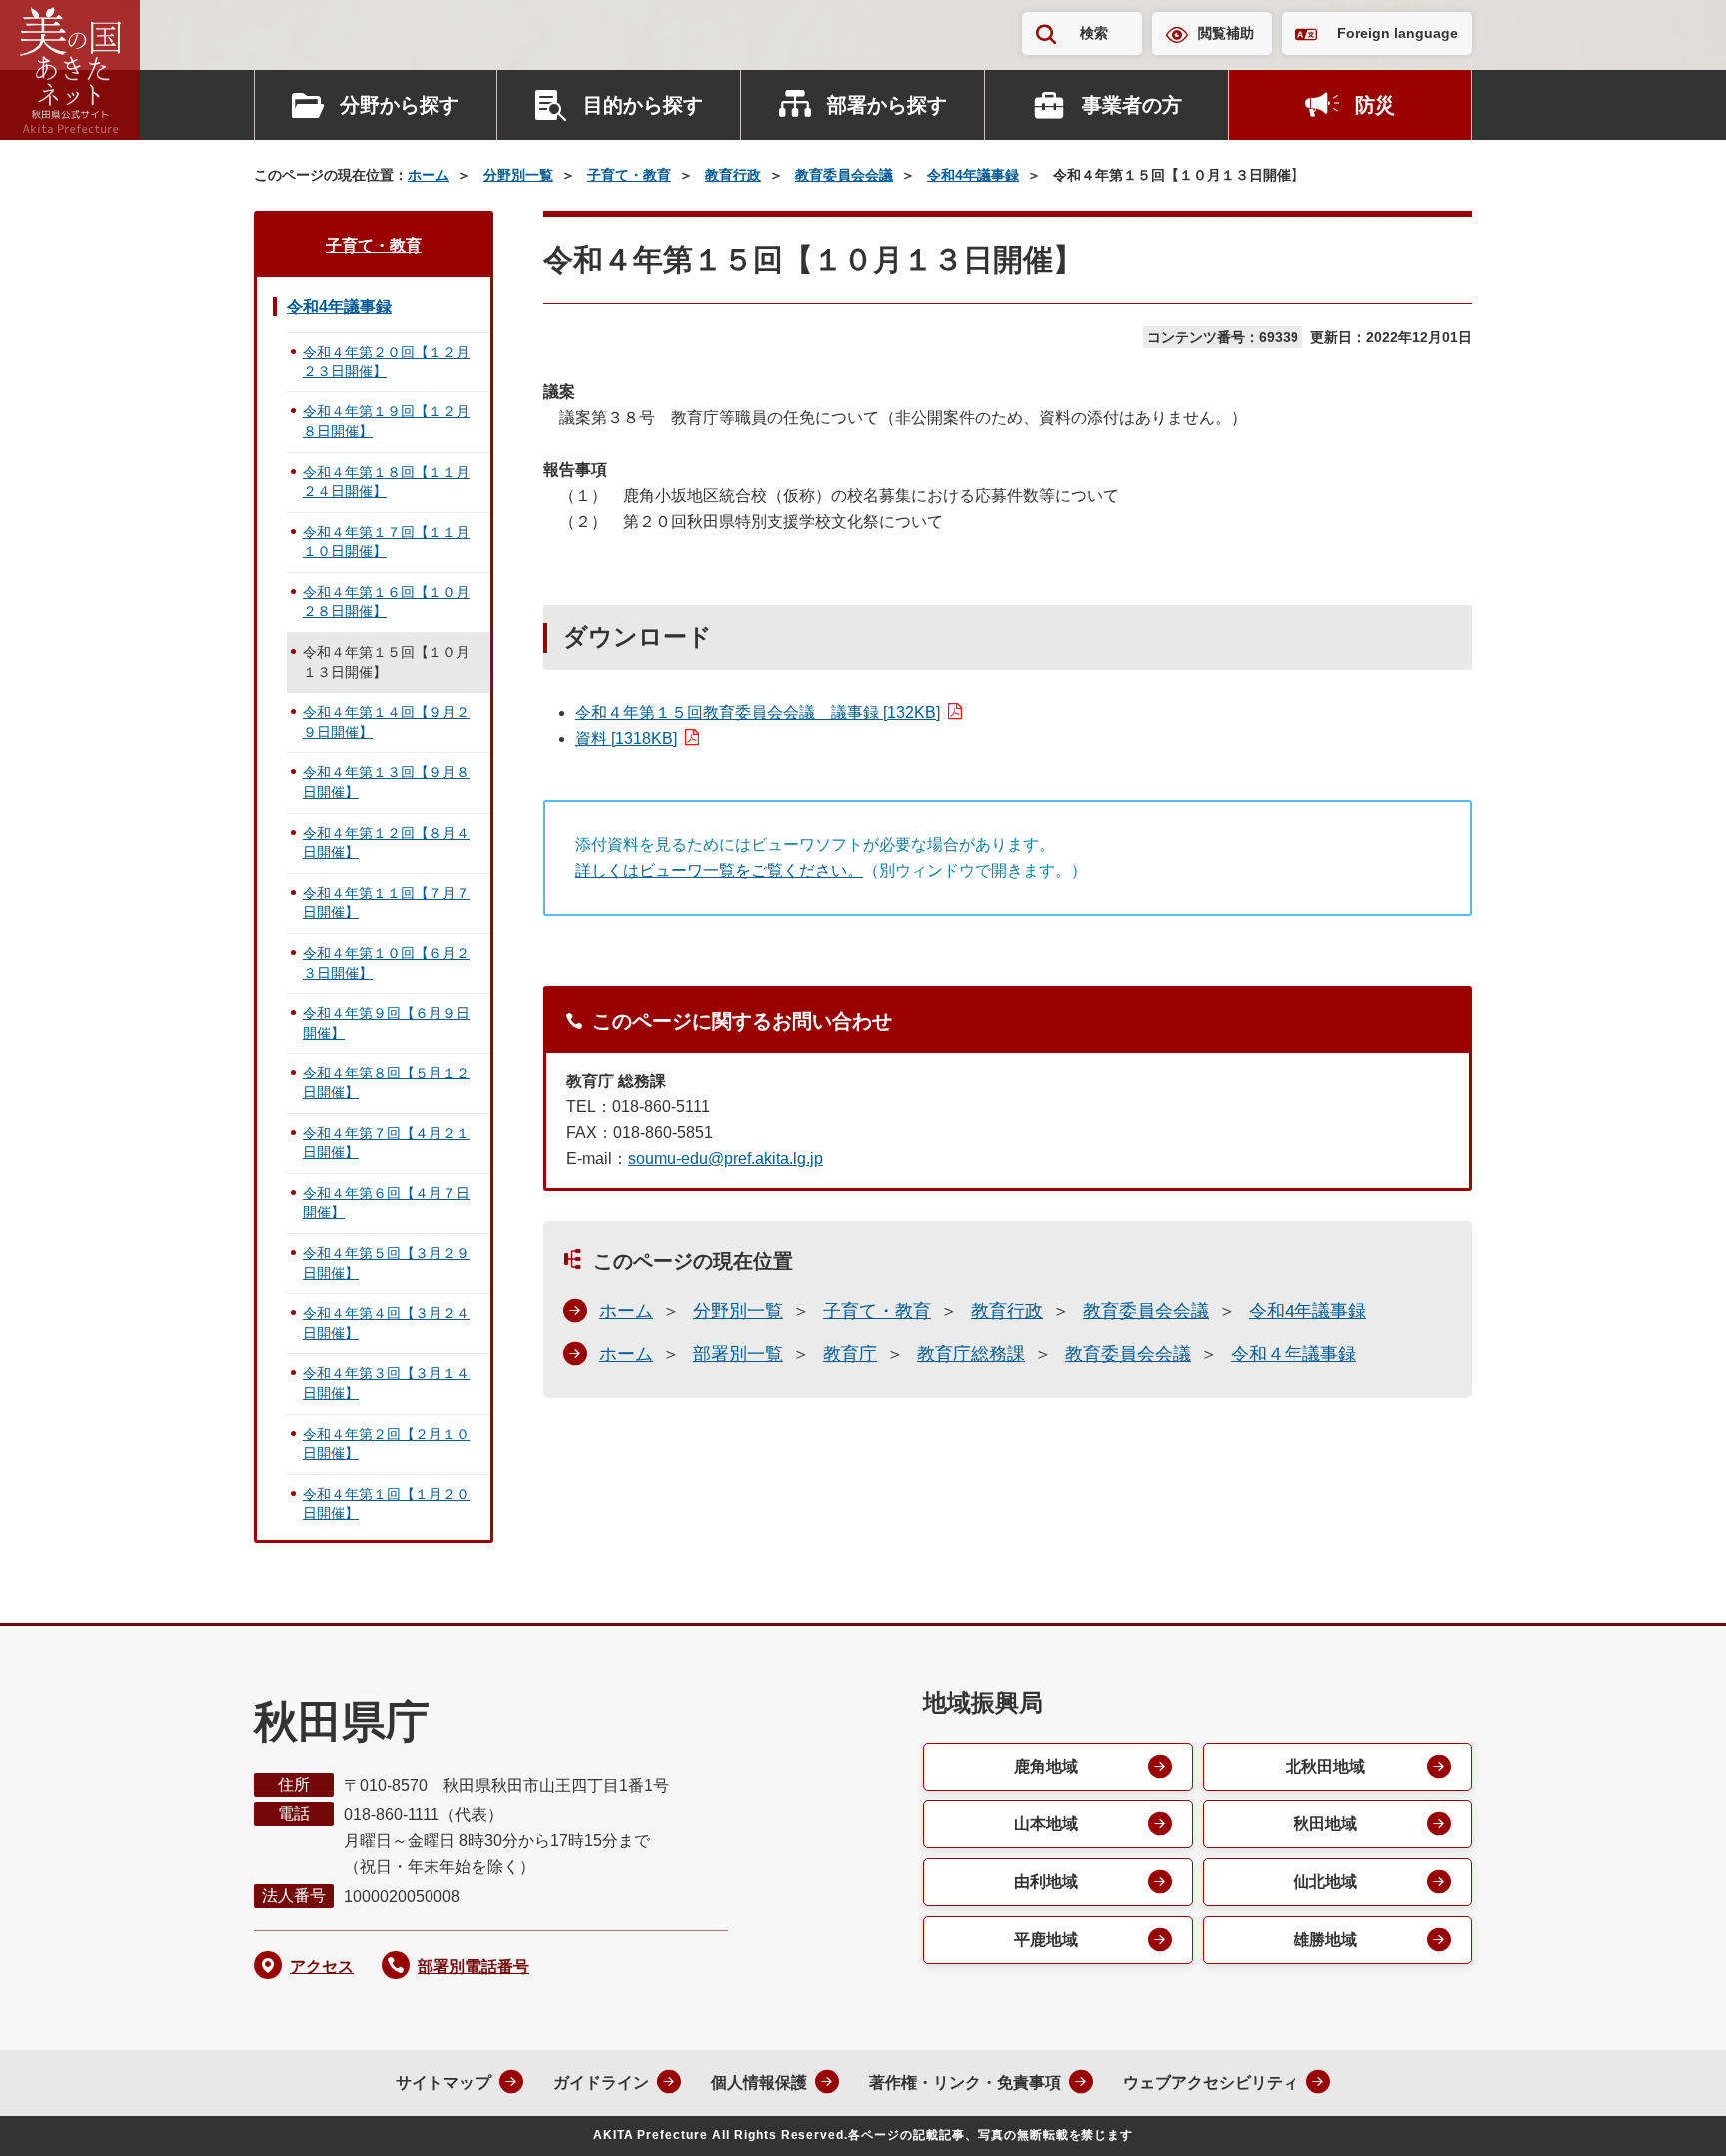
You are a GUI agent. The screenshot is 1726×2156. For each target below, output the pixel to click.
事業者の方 (1132, 105)
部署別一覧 (738, 1354)
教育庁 (850, 1354)
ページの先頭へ (1671, 2114)
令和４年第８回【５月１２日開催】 (387, 1082)
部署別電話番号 (473, 1967)
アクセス (322, 1967)
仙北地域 (1325, 1882)
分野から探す (400, 105)
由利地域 (1046, 1882)
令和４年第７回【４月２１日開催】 (387, 1143)
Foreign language (1398, 33)
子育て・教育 (629, 175)
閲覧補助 (1226, 33)
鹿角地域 (1046, 1766)
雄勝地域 (1325, 1940)
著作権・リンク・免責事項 (965, 2083)
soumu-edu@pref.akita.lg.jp (726, 1159)
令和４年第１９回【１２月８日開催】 (387, 421)
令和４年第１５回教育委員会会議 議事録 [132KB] (758, 713)
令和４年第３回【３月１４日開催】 (387, 1383)
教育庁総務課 (971, 1354)
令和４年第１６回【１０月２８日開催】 (387, 602)
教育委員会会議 (844, 175)
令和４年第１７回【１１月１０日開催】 (387, 542)
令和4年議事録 (973, 175)
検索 (1094, 33)
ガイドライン (601, 2083)
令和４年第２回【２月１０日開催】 (387, 1444)
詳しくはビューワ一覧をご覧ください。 (719, 870)
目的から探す (643, 105)
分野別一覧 (518, 175)
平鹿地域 (1046, 1940)
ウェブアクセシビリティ (1211, 2083)
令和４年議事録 (1294, 1354)
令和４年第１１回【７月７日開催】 (387, 903)
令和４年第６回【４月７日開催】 (387, 1203)
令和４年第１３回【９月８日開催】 (387, 782)
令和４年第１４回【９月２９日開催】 (387, 722)
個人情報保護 (759, 2083)
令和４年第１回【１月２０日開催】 (387, 1504)
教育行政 (733, 175)
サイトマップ (443, 2083)
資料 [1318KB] (626, 738)
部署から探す (887, 105)
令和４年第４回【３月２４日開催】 (387, 1323)
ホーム (429, 175)
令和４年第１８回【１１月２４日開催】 (387, 482)
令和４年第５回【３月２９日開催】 (387, 1263)
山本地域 (1046, 1824)
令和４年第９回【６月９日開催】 (387, 1023)
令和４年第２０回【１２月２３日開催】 (387, 361)
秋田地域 (1325, 1824)
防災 (1375, 105)
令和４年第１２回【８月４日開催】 (387, 843)
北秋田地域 (1325, 1766)
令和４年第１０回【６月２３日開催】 (387, 963)
